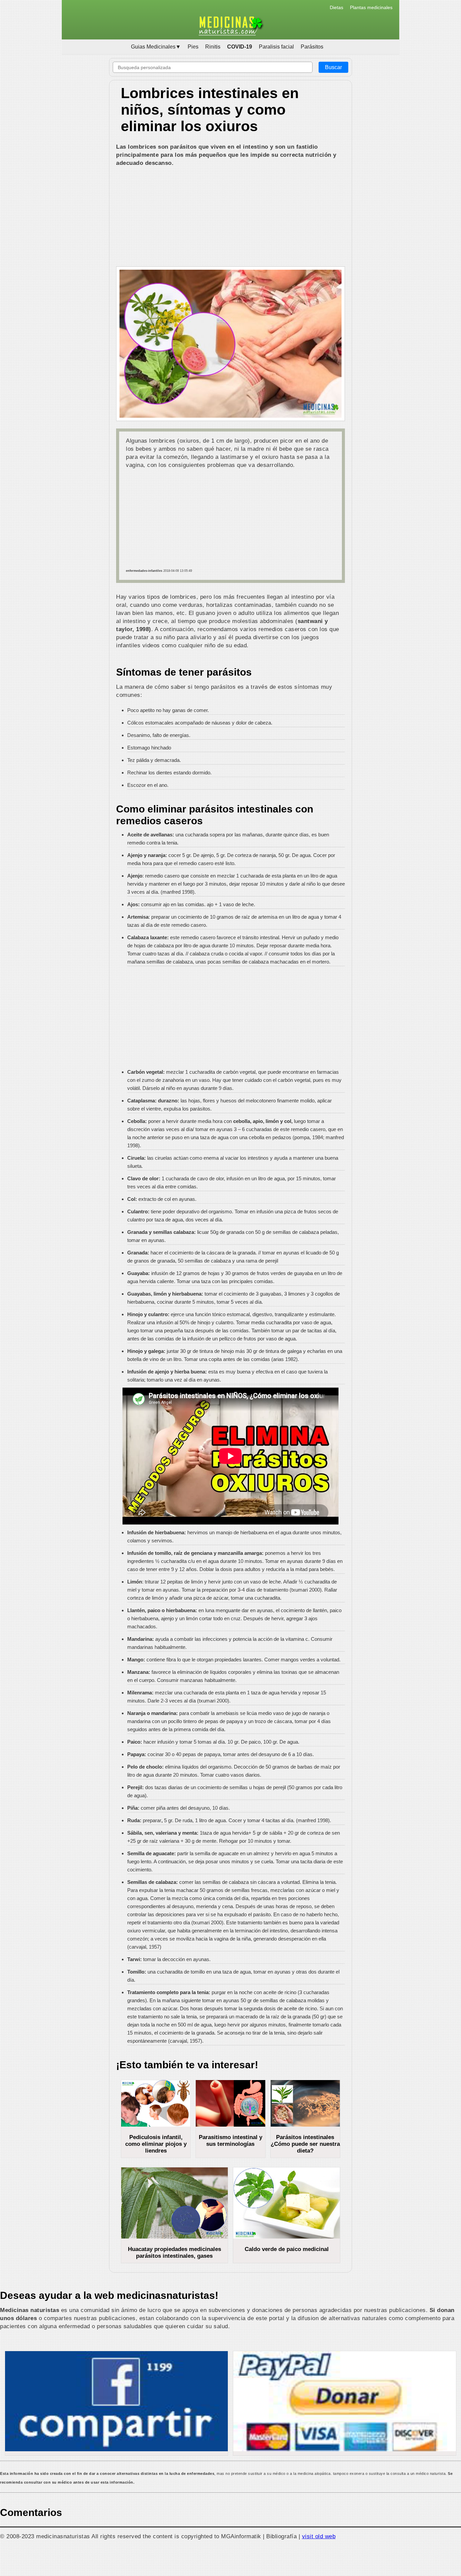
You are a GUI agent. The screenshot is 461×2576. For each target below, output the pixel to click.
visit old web (319, 2536)
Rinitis (213, 47)
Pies (193, 47)
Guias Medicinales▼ (156, 47)
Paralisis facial (276, 47)
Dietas (336, 7)
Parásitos (312, 47)
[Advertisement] (231, 217)
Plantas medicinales (371, 7)
